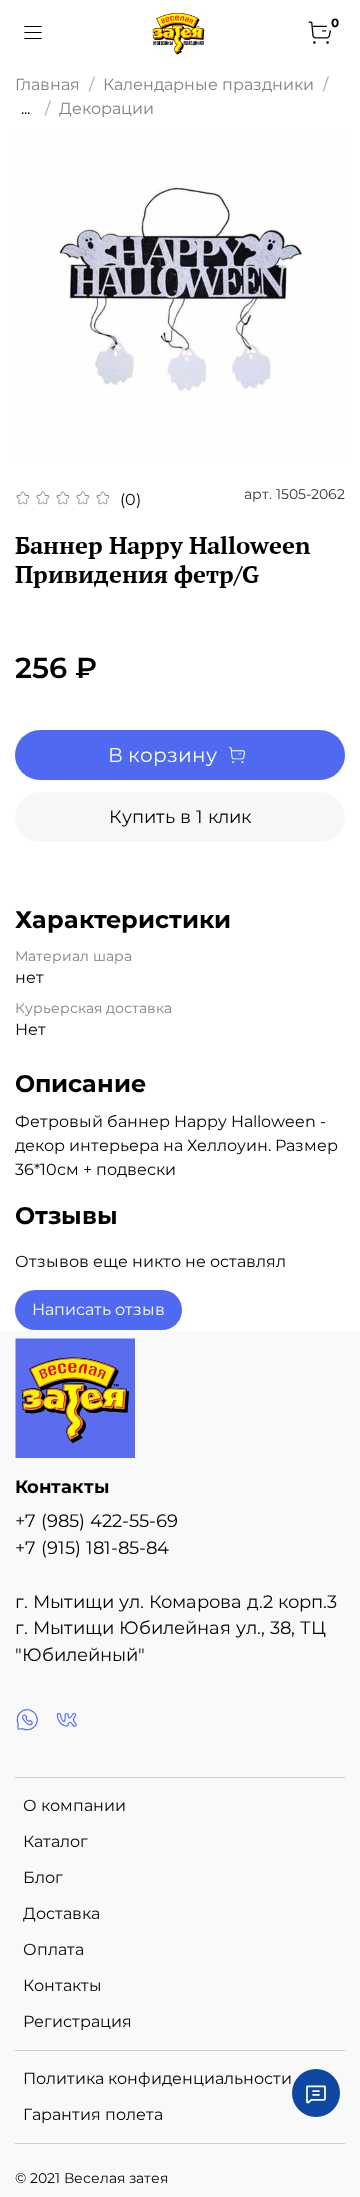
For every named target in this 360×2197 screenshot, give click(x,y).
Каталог (55, 1841)
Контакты (62, 1985)
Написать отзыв (98, 1309)
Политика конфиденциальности (157, 2078)
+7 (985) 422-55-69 (96, 1520)
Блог (43, 1877)
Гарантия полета (93, 2114)
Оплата (53, 1949)
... (25, 109)
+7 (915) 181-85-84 (92, 1547)
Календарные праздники (208, 84)
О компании (74, 1805)
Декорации (106, 108)
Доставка (61, 1913)
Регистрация (77, 2021)
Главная (47, 84)
